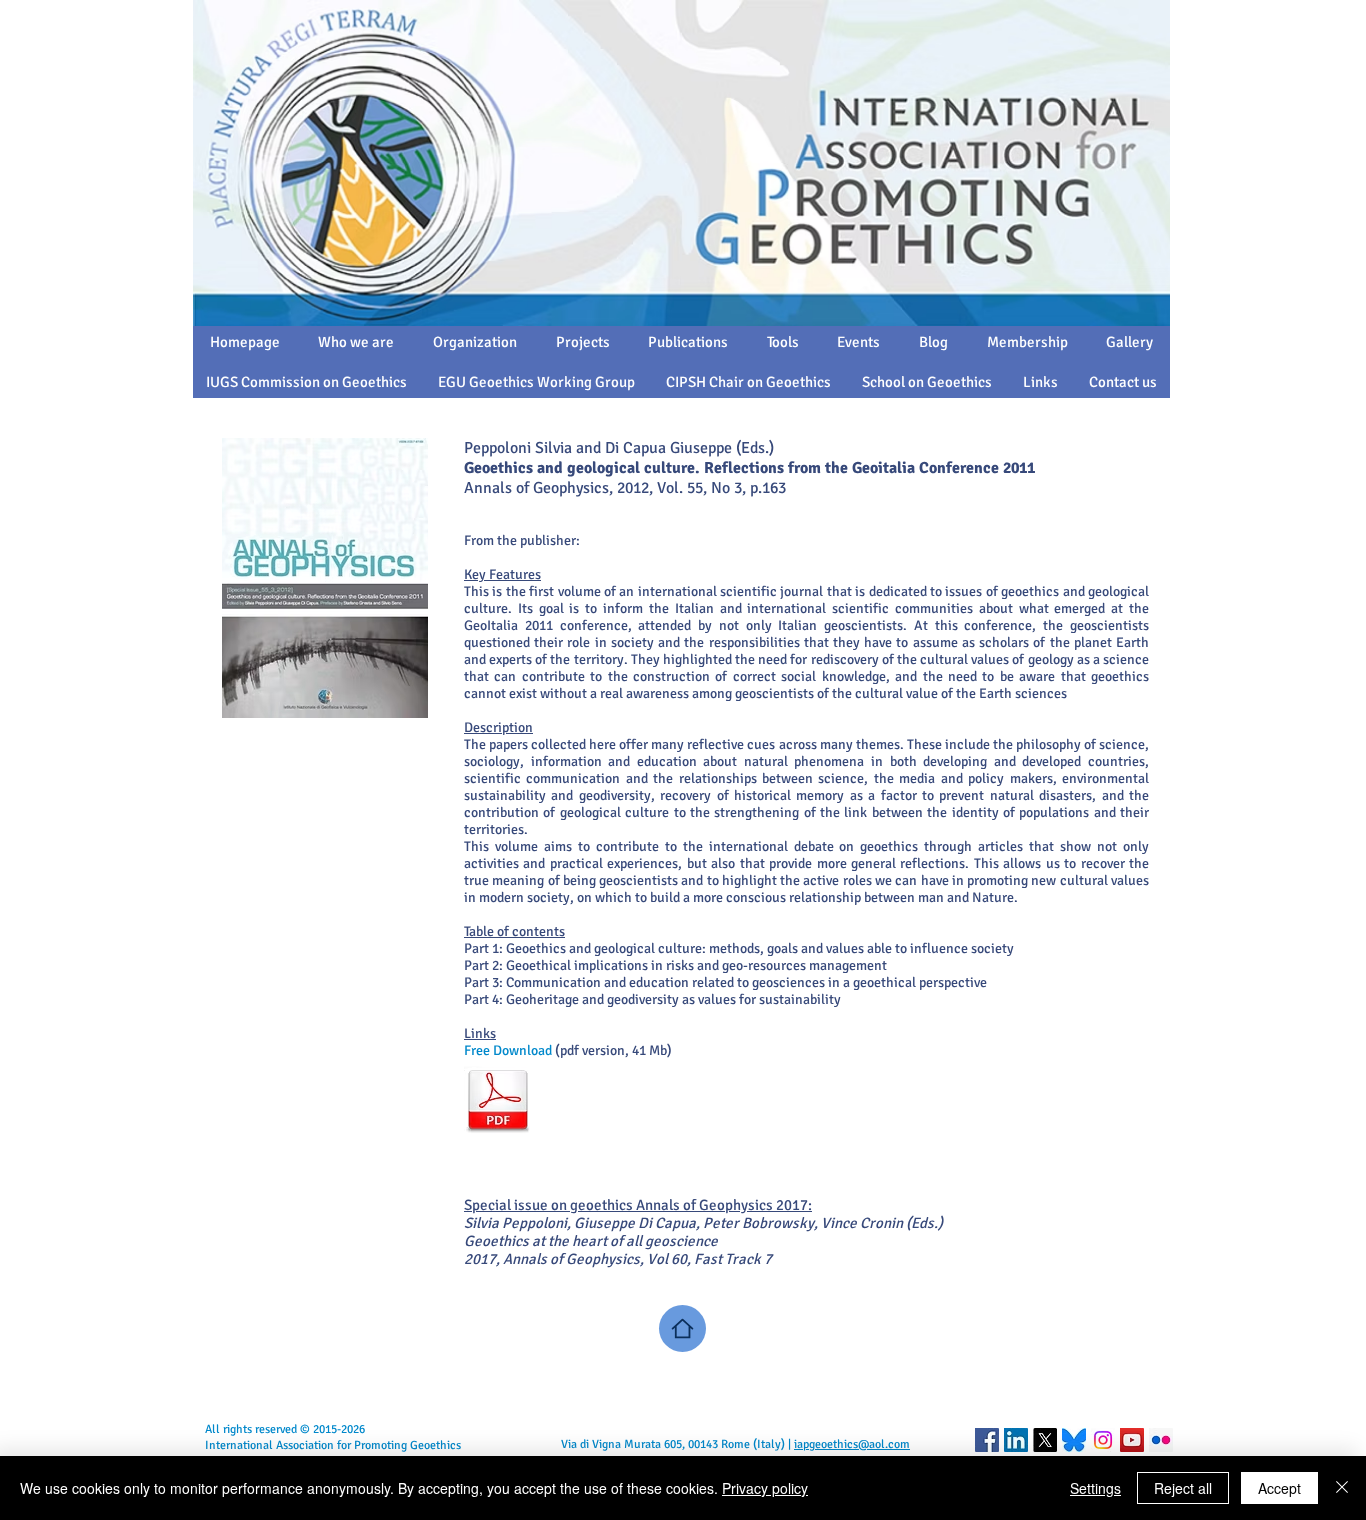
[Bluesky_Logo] (1074, 1440)
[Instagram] (1103, 1440)
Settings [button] (1095, 1488)
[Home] (682, 1328)
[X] (1045, 1440)
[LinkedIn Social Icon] (1016, 1440)
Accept (1279, 1488)
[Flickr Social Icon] (1161, 1440)
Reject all (1183, 1488)
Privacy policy (765, 1488)
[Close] (1342, 1488)
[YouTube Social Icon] (1132, 1440)
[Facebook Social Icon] (987, 1440)
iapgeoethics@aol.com (852, 1444)
